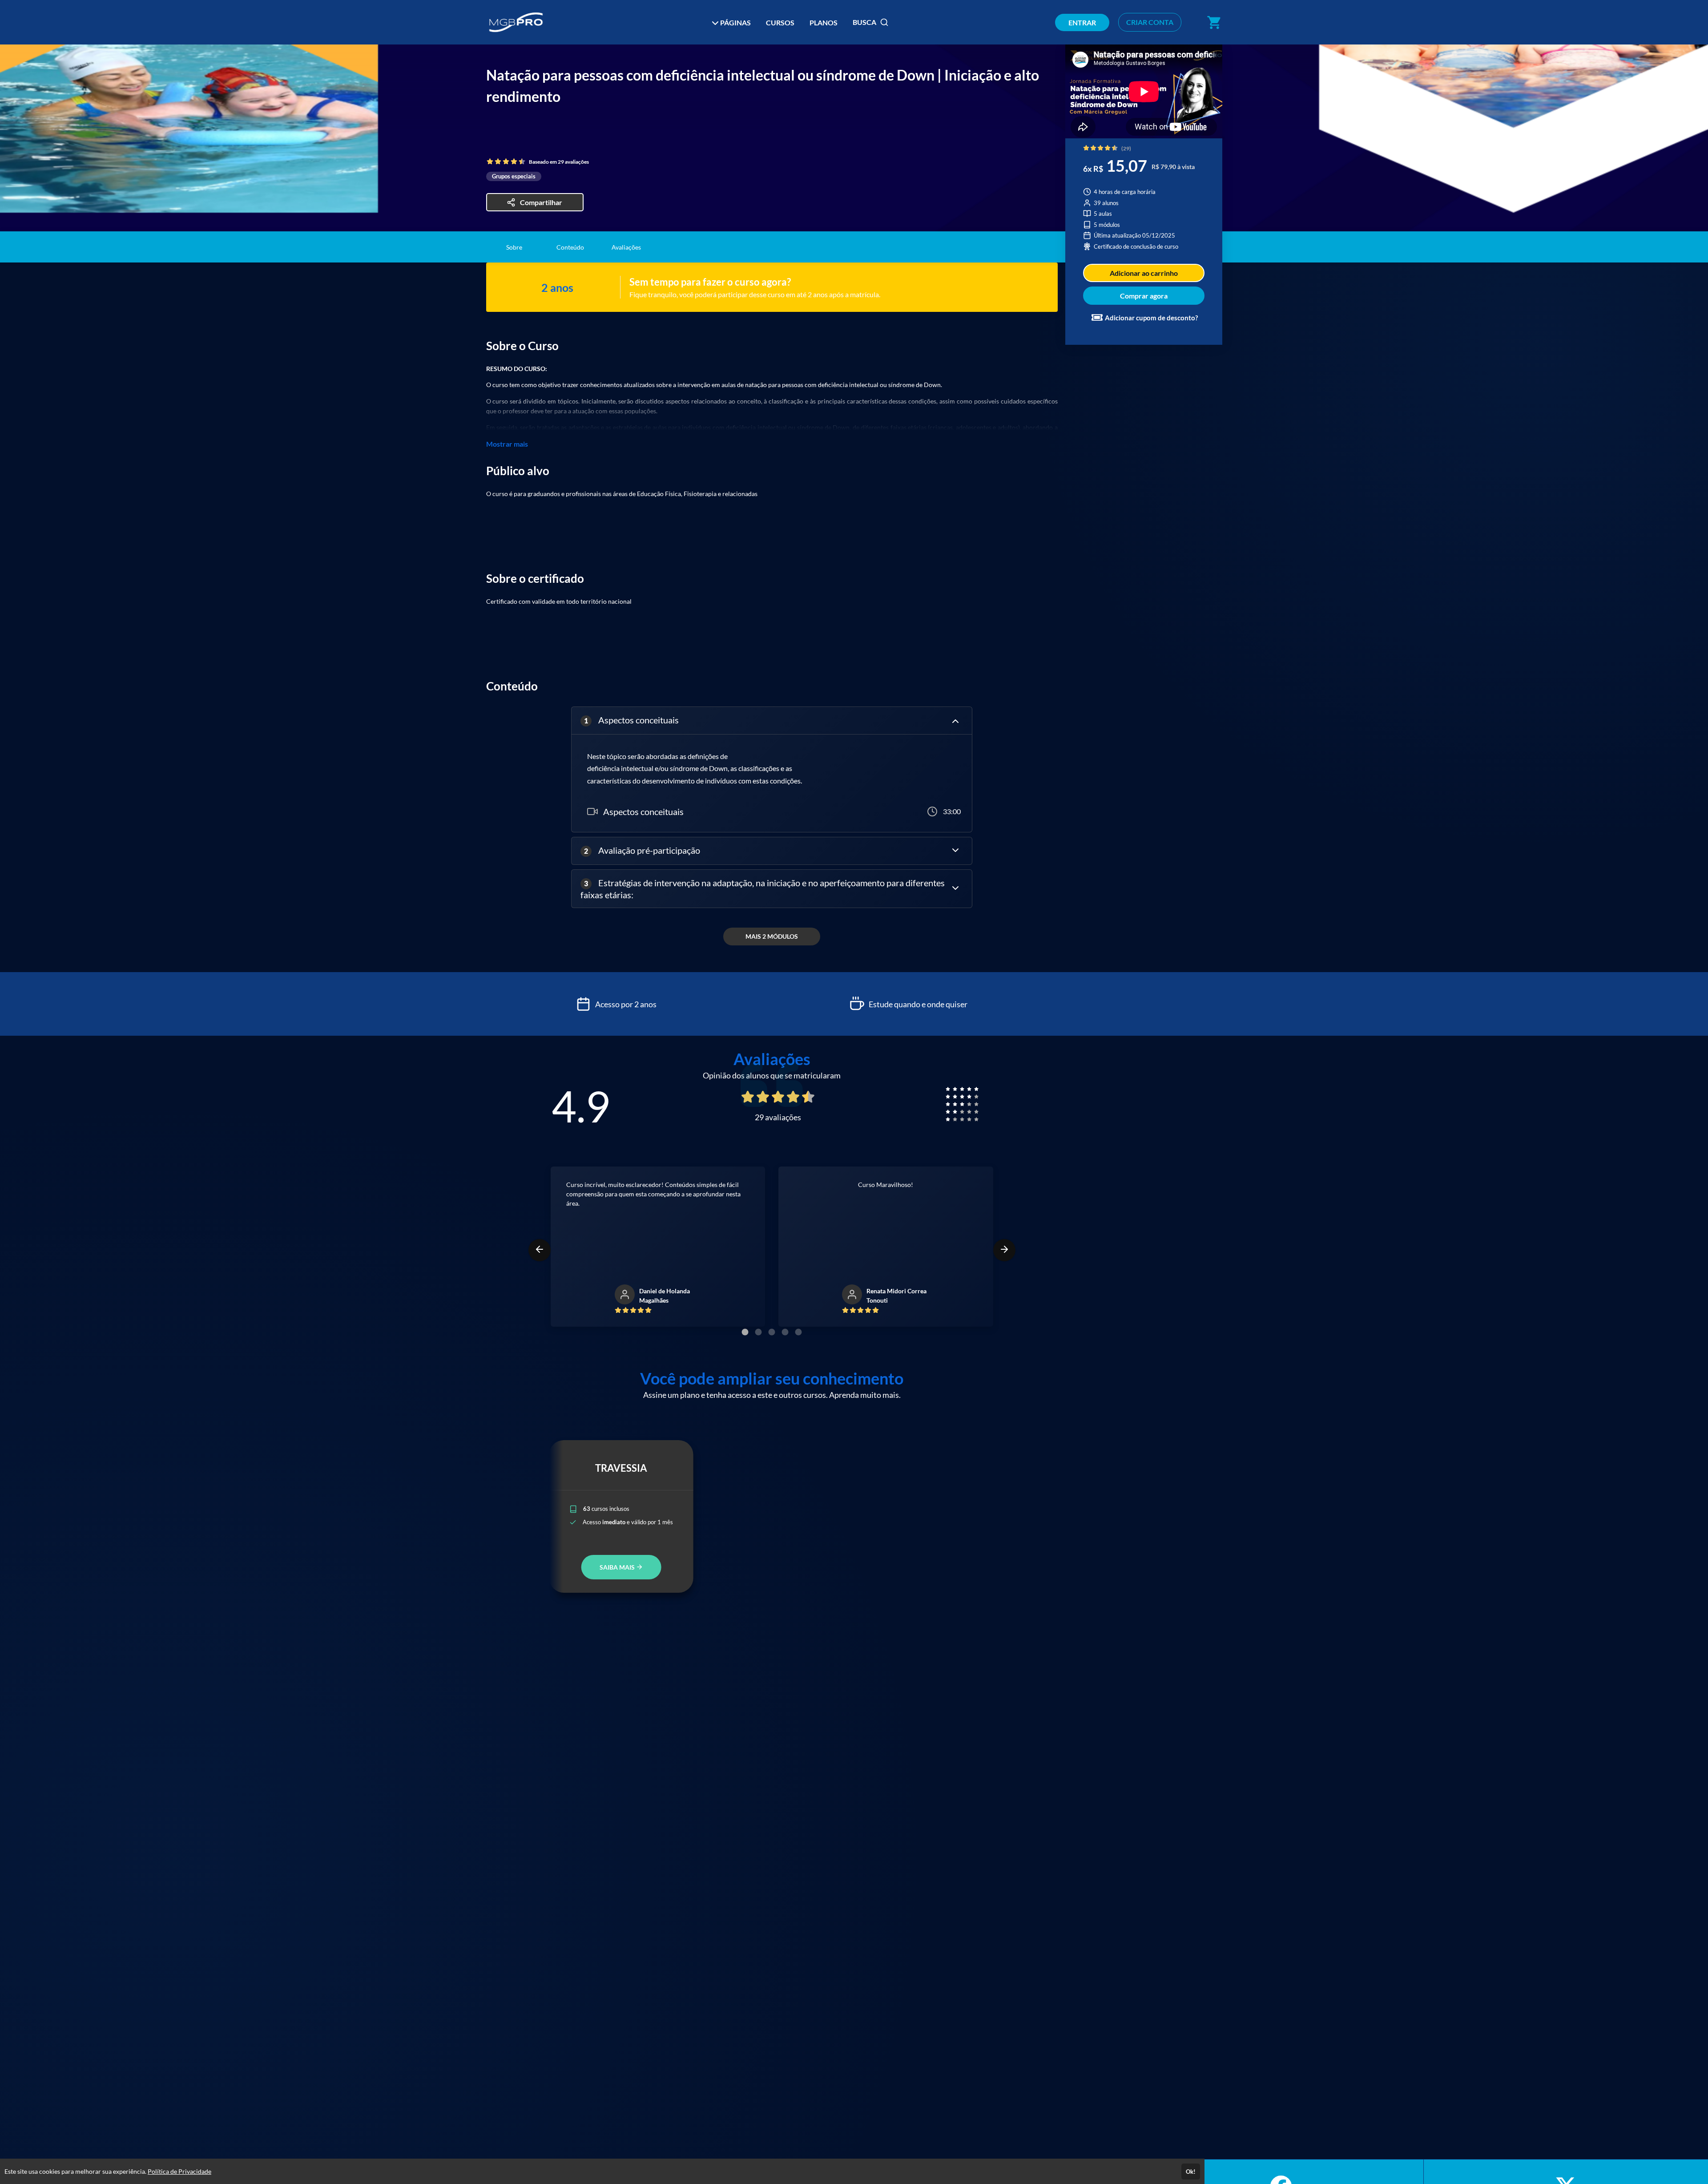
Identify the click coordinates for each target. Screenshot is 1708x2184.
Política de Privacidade (179, 2171)
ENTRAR (1082, 22)
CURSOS (780, 22)
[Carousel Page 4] (785, 1332)
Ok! (1191, 2172)
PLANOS (824, 22)
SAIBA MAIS (618, 1567)
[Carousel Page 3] (772, 1332)
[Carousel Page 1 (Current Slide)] (745, 1332)
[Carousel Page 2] (758, 1332)
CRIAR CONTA (1150, 22)
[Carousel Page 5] (798, 1332)
